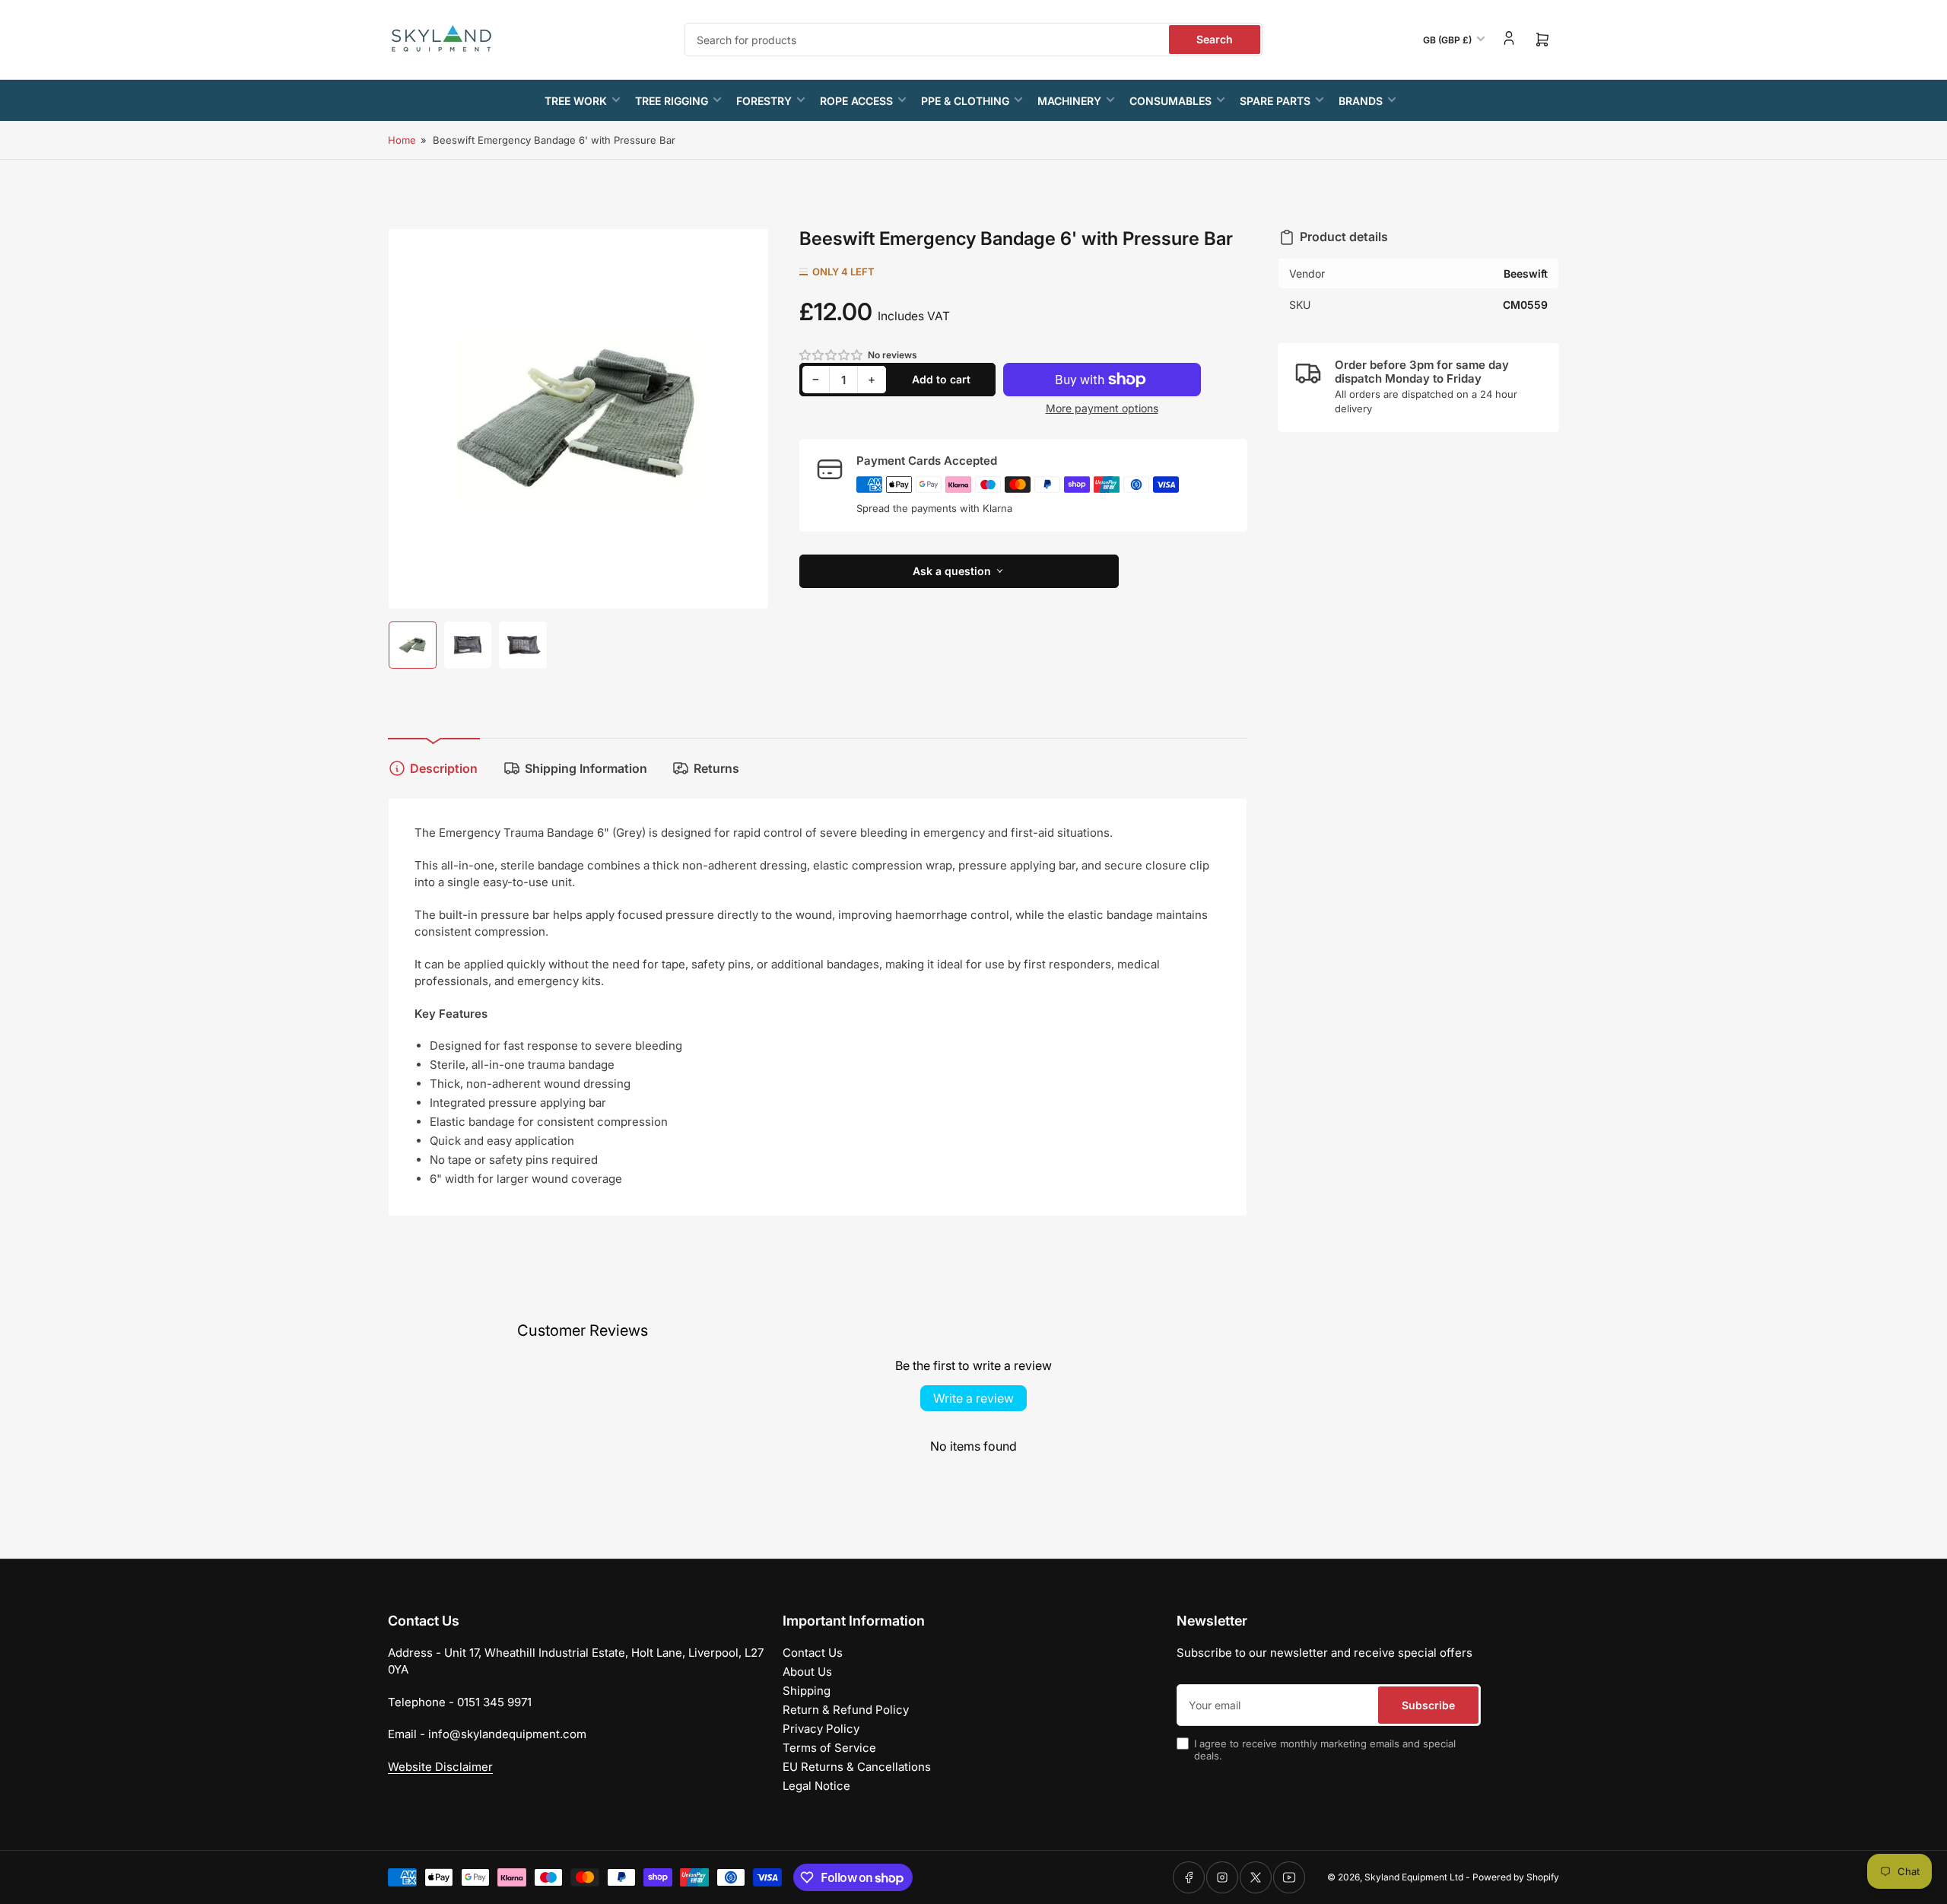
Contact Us (813, 1653)
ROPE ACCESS (856, 101)
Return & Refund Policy (846, 1710)
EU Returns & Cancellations (857, 1767)
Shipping (807, 1691)
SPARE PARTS (1275, 101)
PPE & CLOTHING (965, 101)
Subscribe (1428, 1705)
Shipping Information (586, 768)
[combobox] (973, 40)
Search (1215, 39)
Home (402, 140)
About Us (807, 1672)
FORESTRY (764, 101)
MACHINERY (1069, 101)
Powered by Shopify (1516, 1877)
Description (444, 768)
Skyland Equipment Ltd (1414, 1877)
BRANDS (1361, 101)
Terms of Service (829, 1748)
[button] (832, 355)
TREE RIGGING (672, 101)
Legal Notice (816, 1786)
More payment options (1102, 408)
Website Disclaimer (440, 1767)
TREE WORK (576, 101)
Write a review (973, 1398)
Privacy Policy (821, 1729)
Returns (716, 768)
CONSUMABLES (1170, 101)
